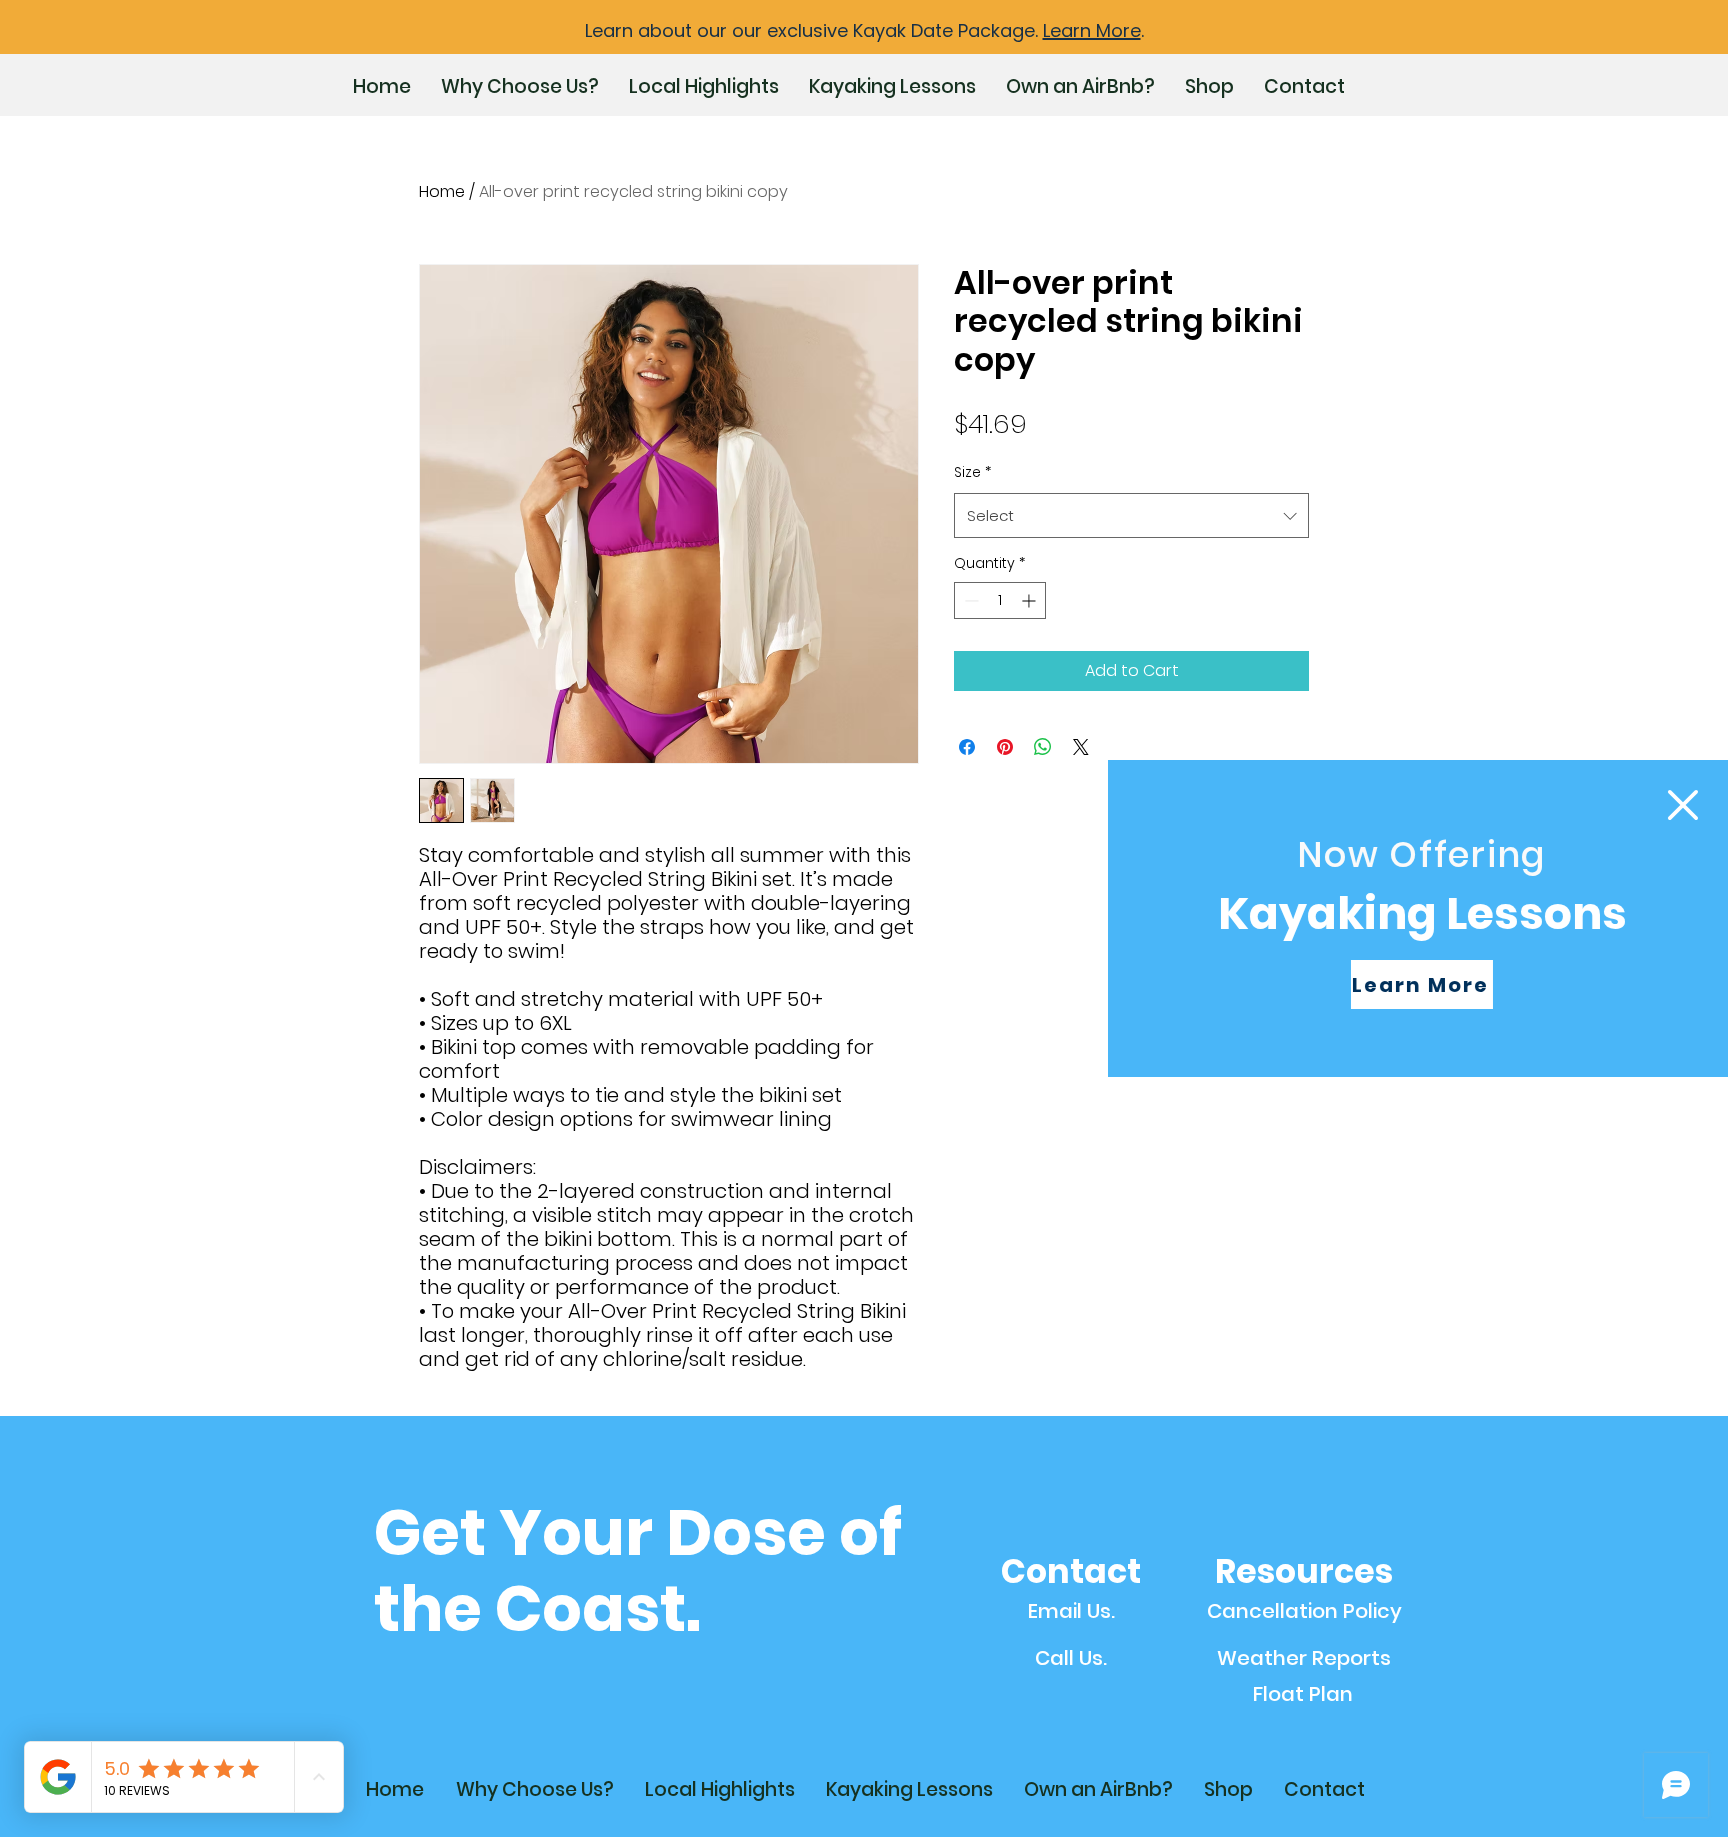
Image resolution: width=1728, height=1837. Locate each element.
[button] (1675, 805)
